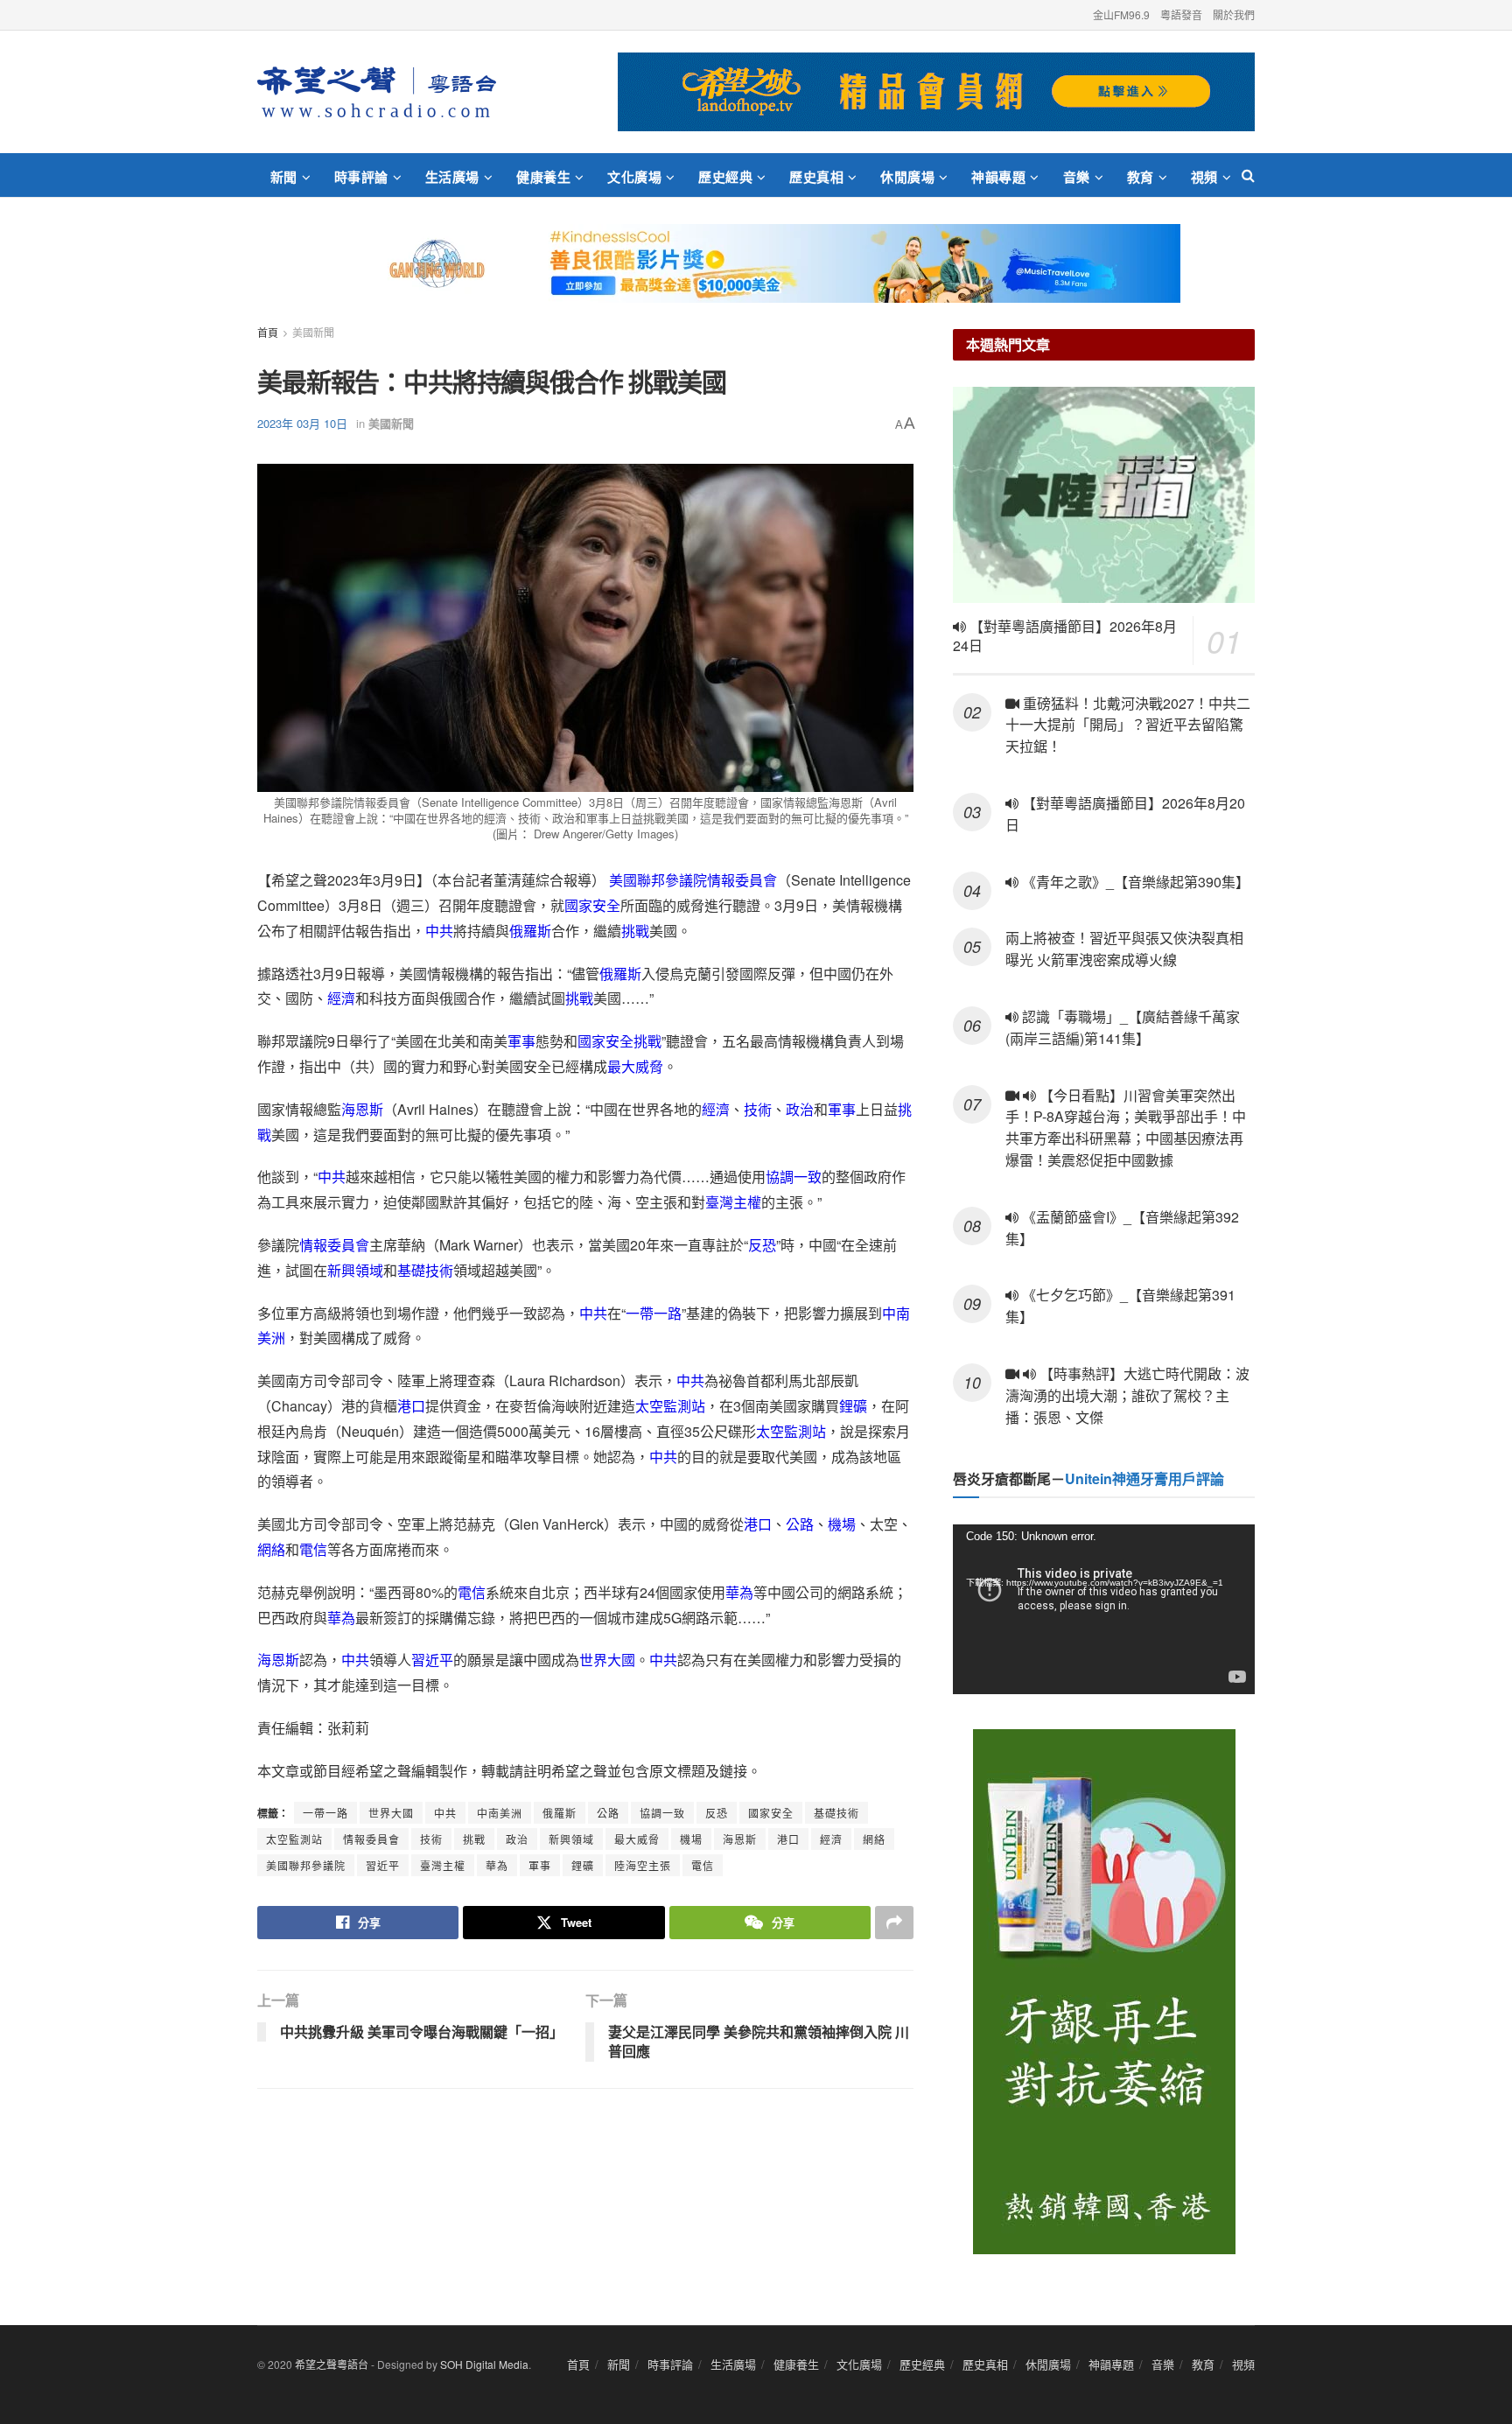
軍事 (521, 1041)
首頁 (268, 332)
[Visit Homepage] (377, 92)
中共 (439, 931)
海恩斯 (362, 1109)
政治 (800, 1109)
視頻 (1204, 177)
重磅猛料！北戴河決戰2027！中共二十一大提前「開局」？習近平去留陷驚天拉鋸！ (1128, 725)
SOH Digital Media (484, 2364)
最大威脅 (635, 1066)
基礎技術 (425, 1270)
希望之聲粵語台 (332, 2364)
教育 (1141, 177)
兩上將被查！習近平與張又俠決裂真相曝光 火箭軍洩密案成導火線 (1124, 949)
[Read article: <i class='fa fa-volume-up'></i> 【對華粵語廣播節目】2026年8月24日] (1104, 495)
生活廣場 (452, 177)
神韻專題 (998, 177)
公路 (800, 1524)
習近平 (432, 1660)
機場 (842, 1524)
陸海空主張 (643, 1865)
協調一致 (794, 1177)
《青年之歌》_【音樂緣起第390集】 (1134, 882)
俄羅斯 (530, 931)
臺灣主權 (733, 1202)
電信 (313, 1549)
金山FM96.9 (1121, 14)
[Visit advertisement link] (936, 92)
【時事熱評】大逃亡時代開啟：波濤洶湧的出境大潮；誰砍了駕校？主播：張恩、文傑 (1127, 1395)
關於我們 (1234, 14)
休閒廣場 (907, 177)
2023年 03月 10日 (302, 423)
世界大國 (607, 1660)
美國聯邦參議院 (658, 880)
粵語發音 (1181, 14)
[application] (1104, 1609)
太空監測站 (670, 1406)
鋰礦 (853, 1406)
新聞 (284, 177)
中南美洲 (500, 1813)
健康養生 (543, 177)
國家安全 (592, 905)
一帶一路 (654, 1313)
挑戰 (635, 931)
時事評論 (361, 177)
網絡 (271, 1549)
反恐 (762, 1245)
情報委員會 (742, 880)
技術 (758, 1109)
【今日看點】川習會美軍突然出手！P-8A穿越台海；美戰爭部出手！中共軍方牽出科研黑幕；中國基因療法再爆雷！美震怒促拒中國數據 (1126, 1128)
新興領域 (355, 1270)
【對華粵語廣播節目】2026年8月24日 (1065, 636)
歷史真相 (816, 177)
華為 (739, 1592)
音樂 (1077, 177)
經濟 (341, 998)
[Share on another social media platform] (894, 1923)
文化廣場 (634, 177)
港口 (411, 1406)
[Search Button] (1248, 175)
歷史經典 (725, 177)
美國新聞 (313, 332)
